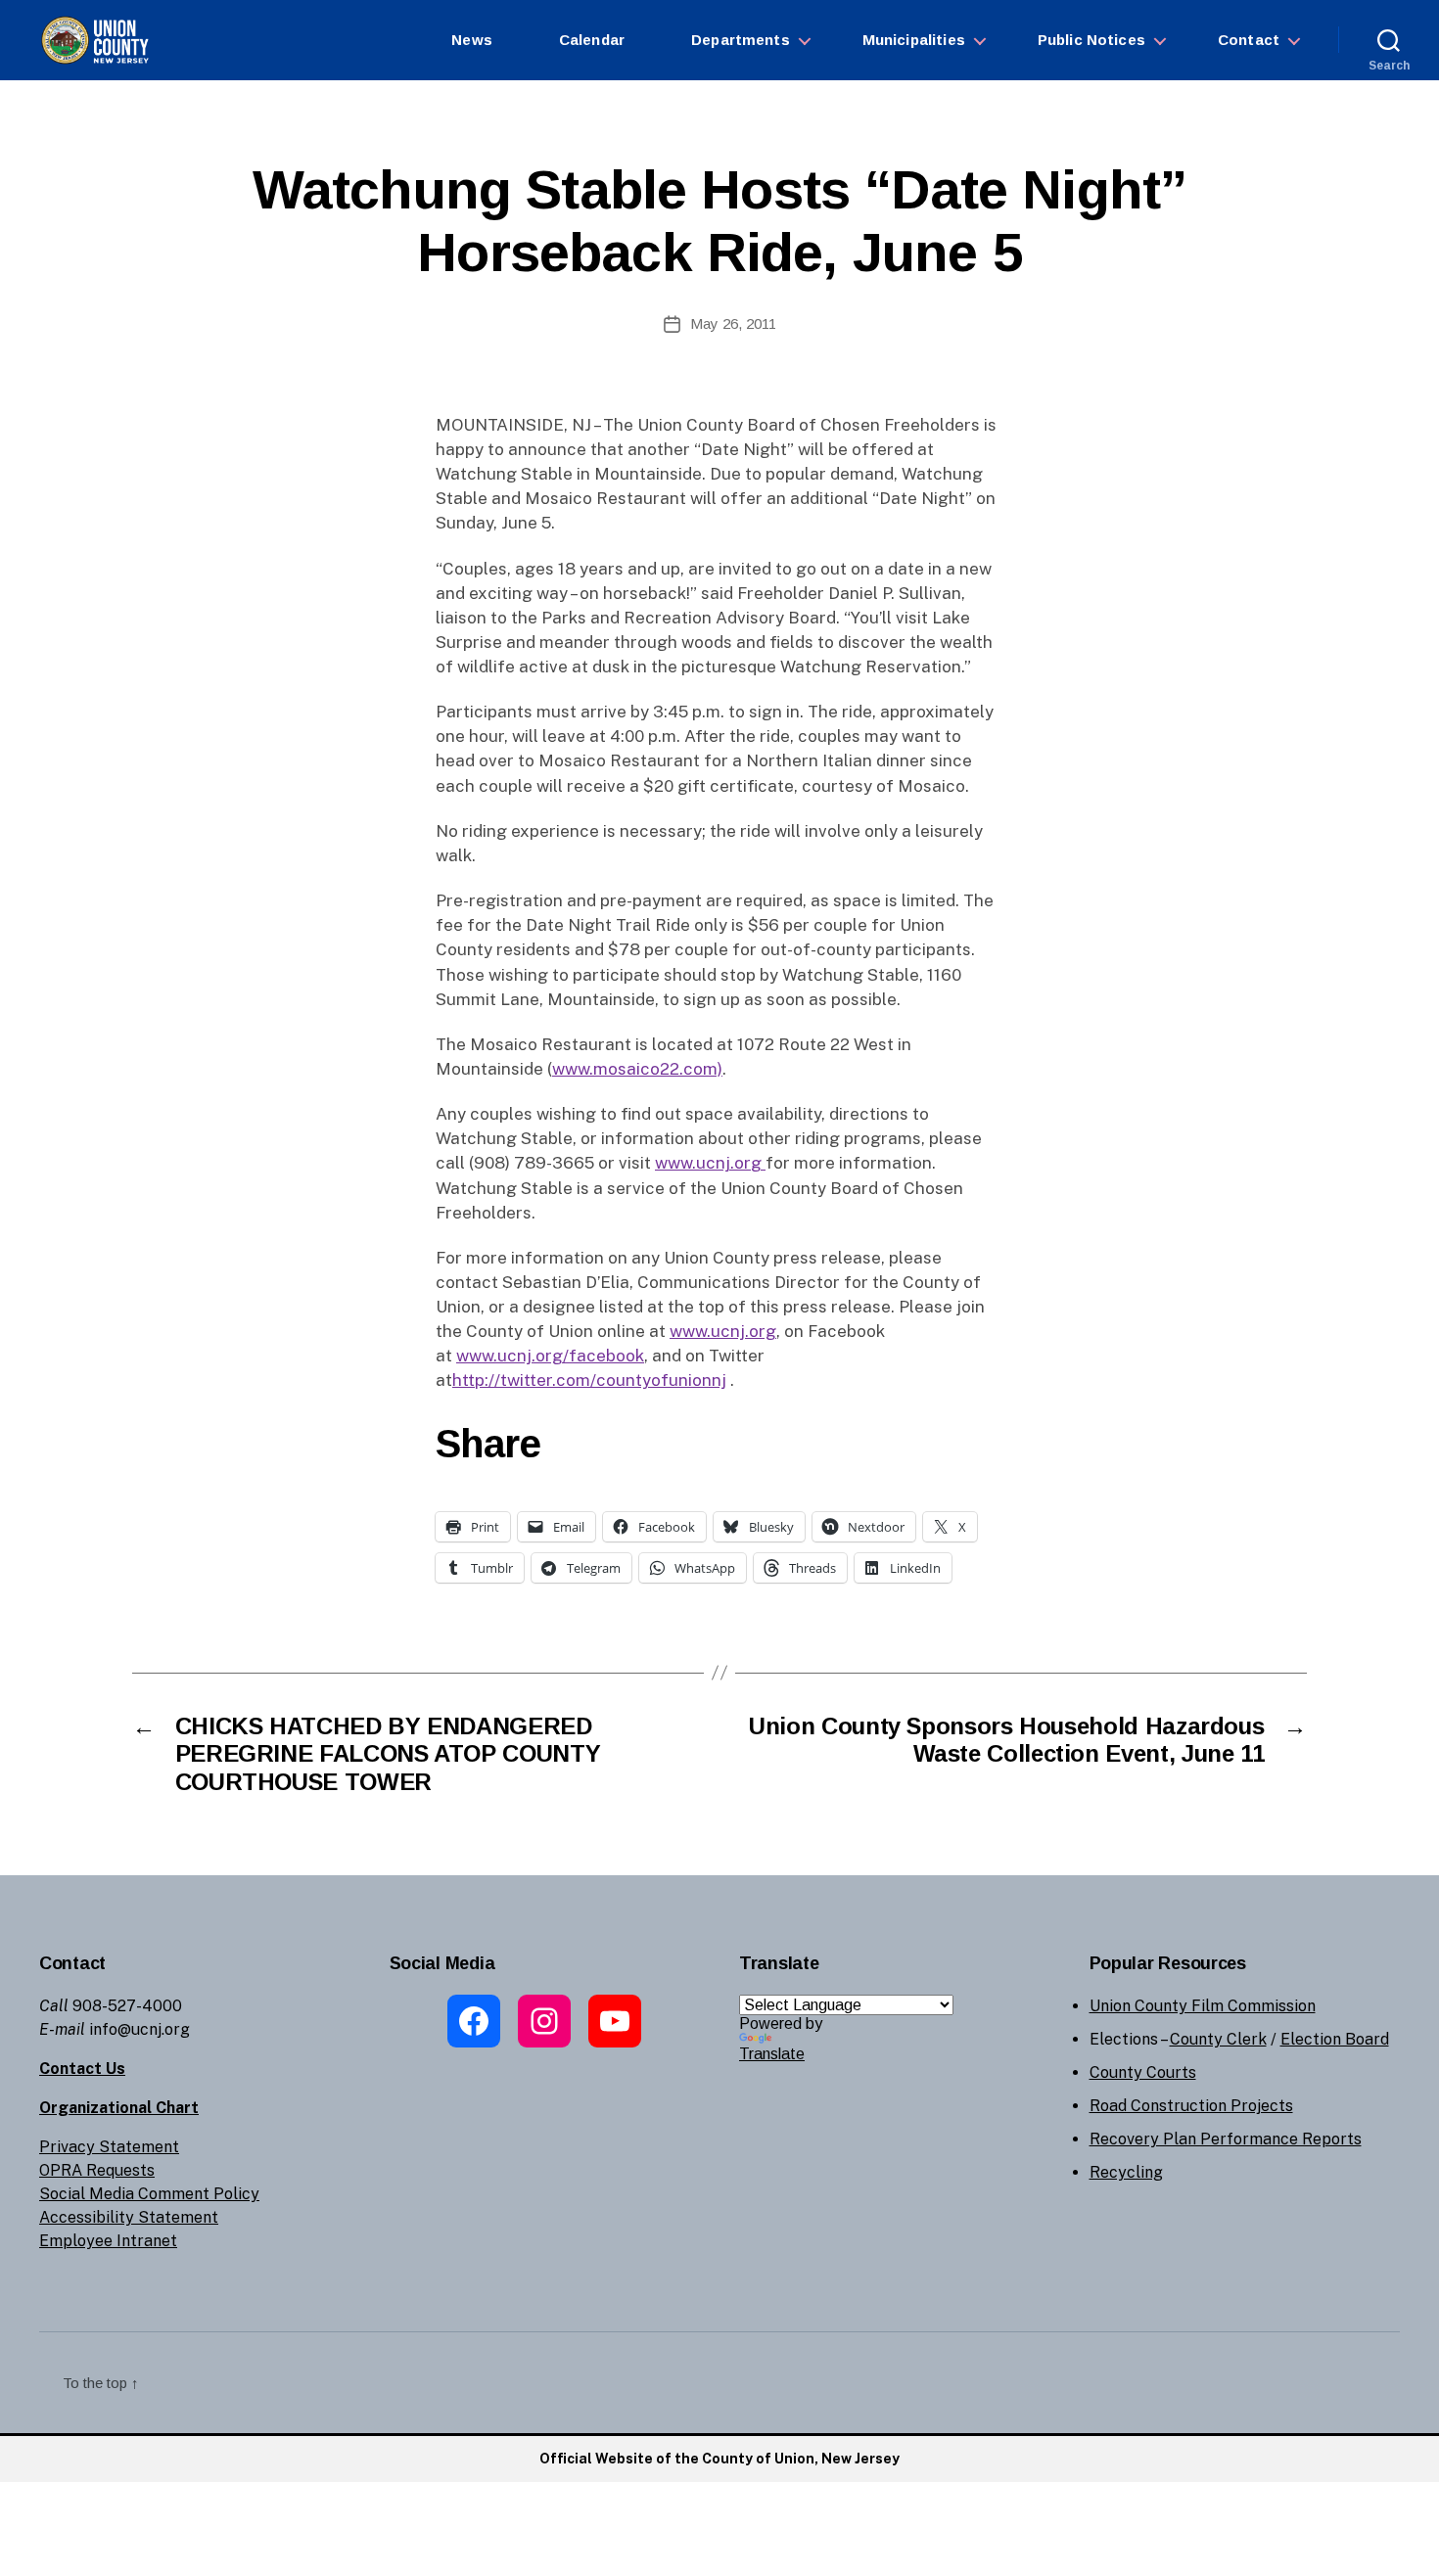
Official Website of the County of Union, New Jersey (719, 2459)
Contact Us (82, 2069)
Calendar (592, 40)
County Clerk (1218, 2039)
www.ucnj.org (710, 1163)
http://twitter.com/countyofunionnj (589, 1380)
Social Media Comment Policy (149, 2194)
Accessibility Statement (129, 2217)
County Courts (1143, 2072)
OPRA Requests (97, 2170)
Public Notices (1091, 40)
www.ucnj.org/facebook (550, 1356)
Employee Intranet (108, 2241)
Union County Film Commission (1203, 2006)
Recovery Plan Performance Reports (1226, 2139)
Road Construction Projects (1191, 2106)
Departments (741, 40)
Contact (1249, 40)
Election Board (1335, 2039)
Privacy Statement (109, 2147)
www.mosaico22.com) (637, 1069)
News (472, 40)
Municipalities (914, 40)
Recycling (1126, 2172)
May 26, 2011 (733, 323)
